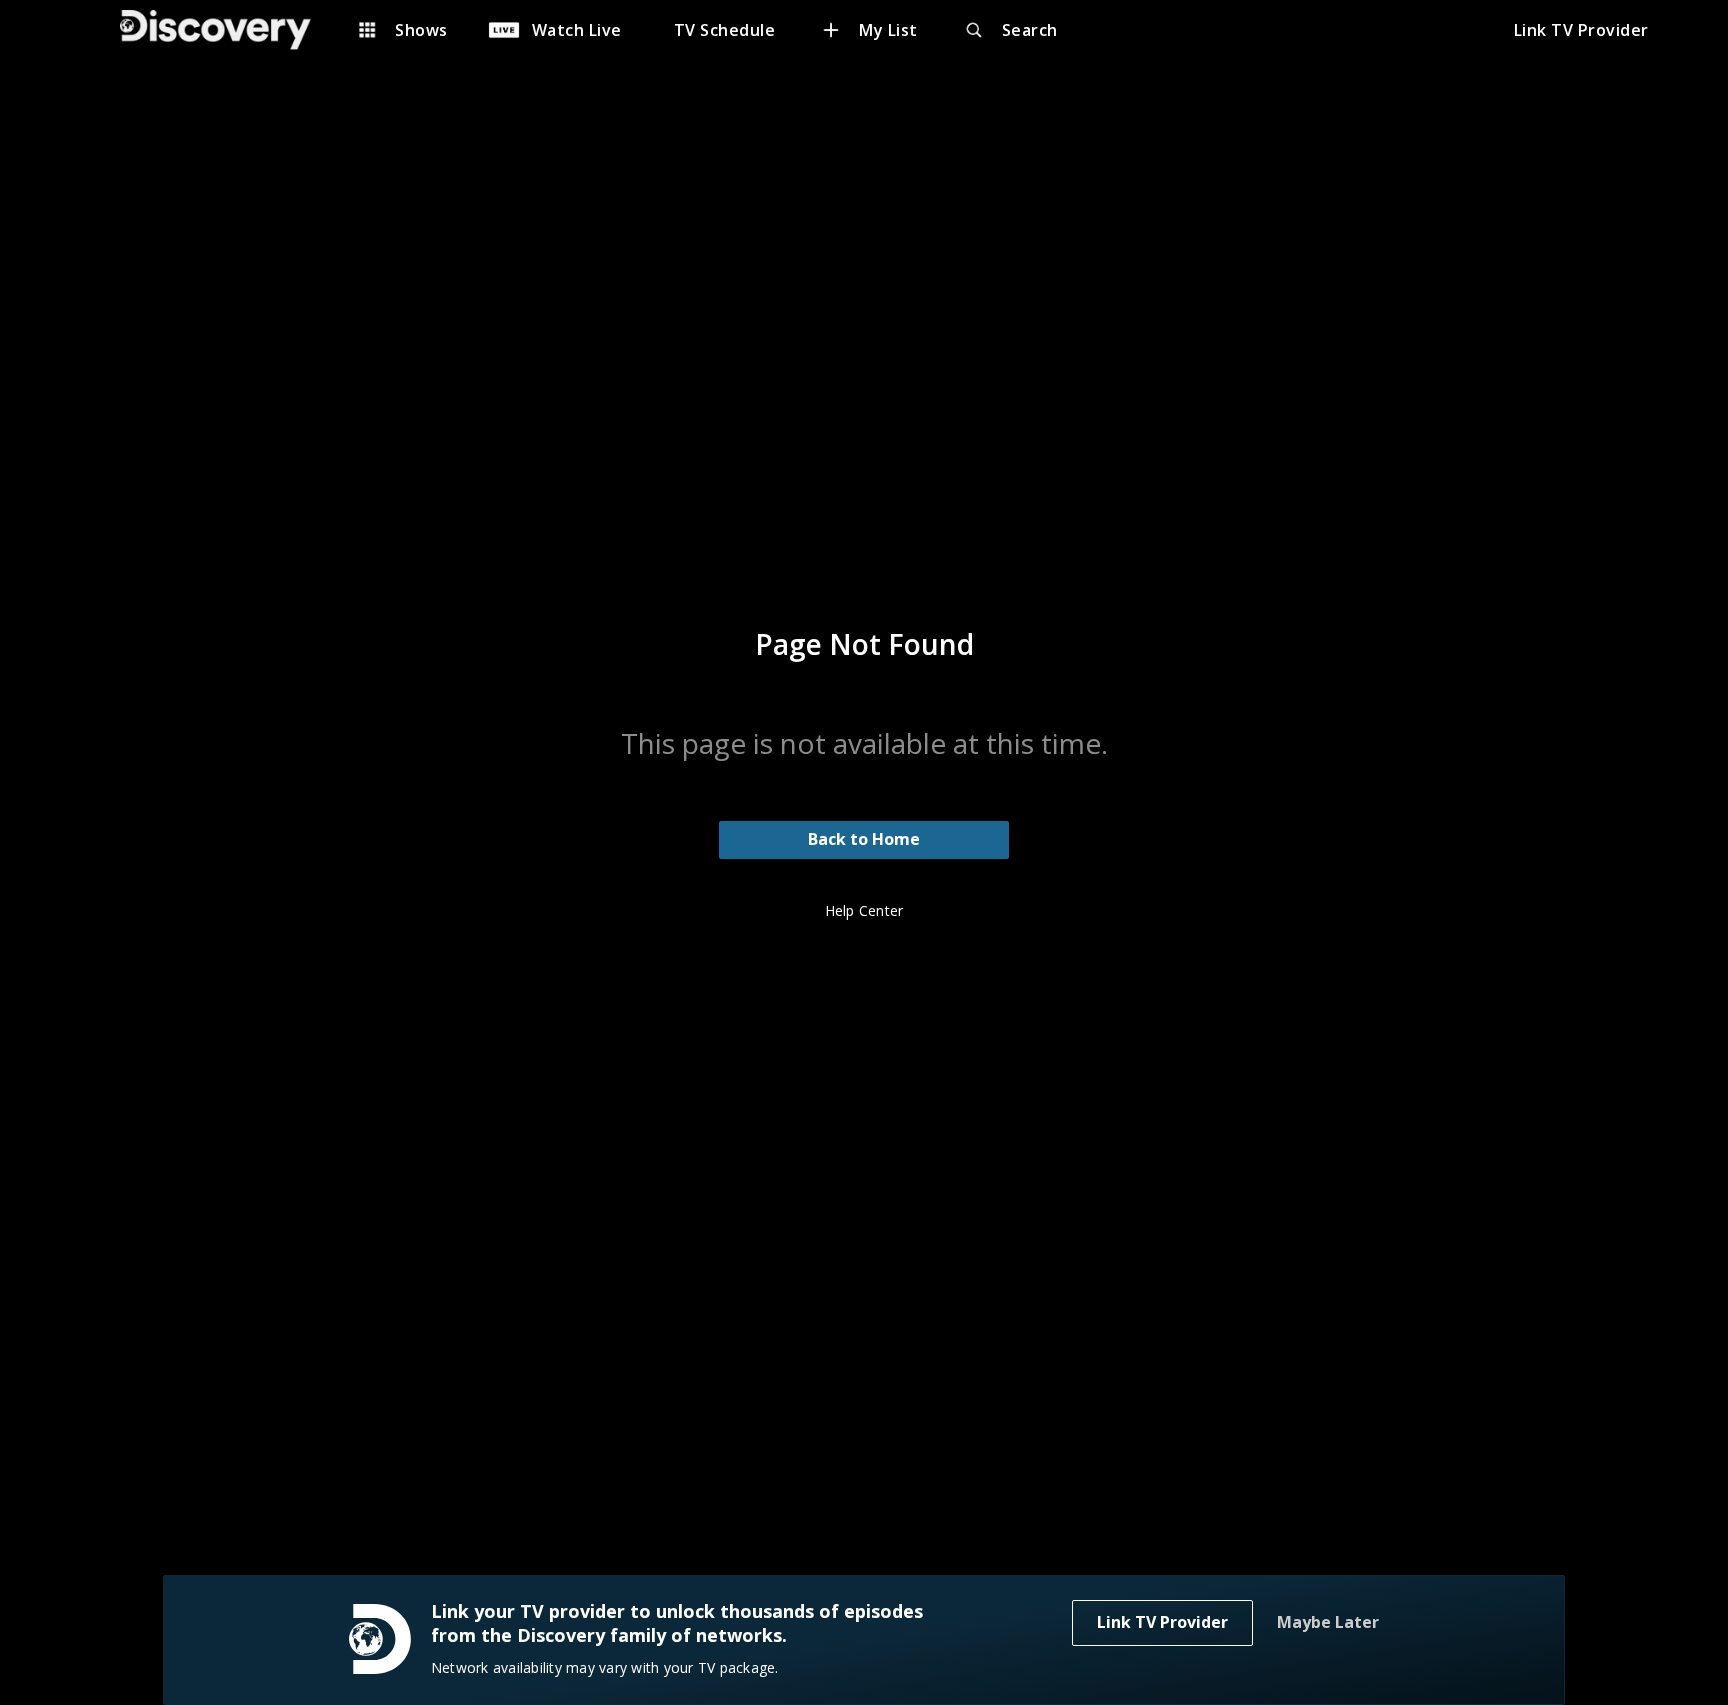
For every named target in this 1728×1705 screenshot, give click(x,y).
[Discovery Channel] (225, 30)
